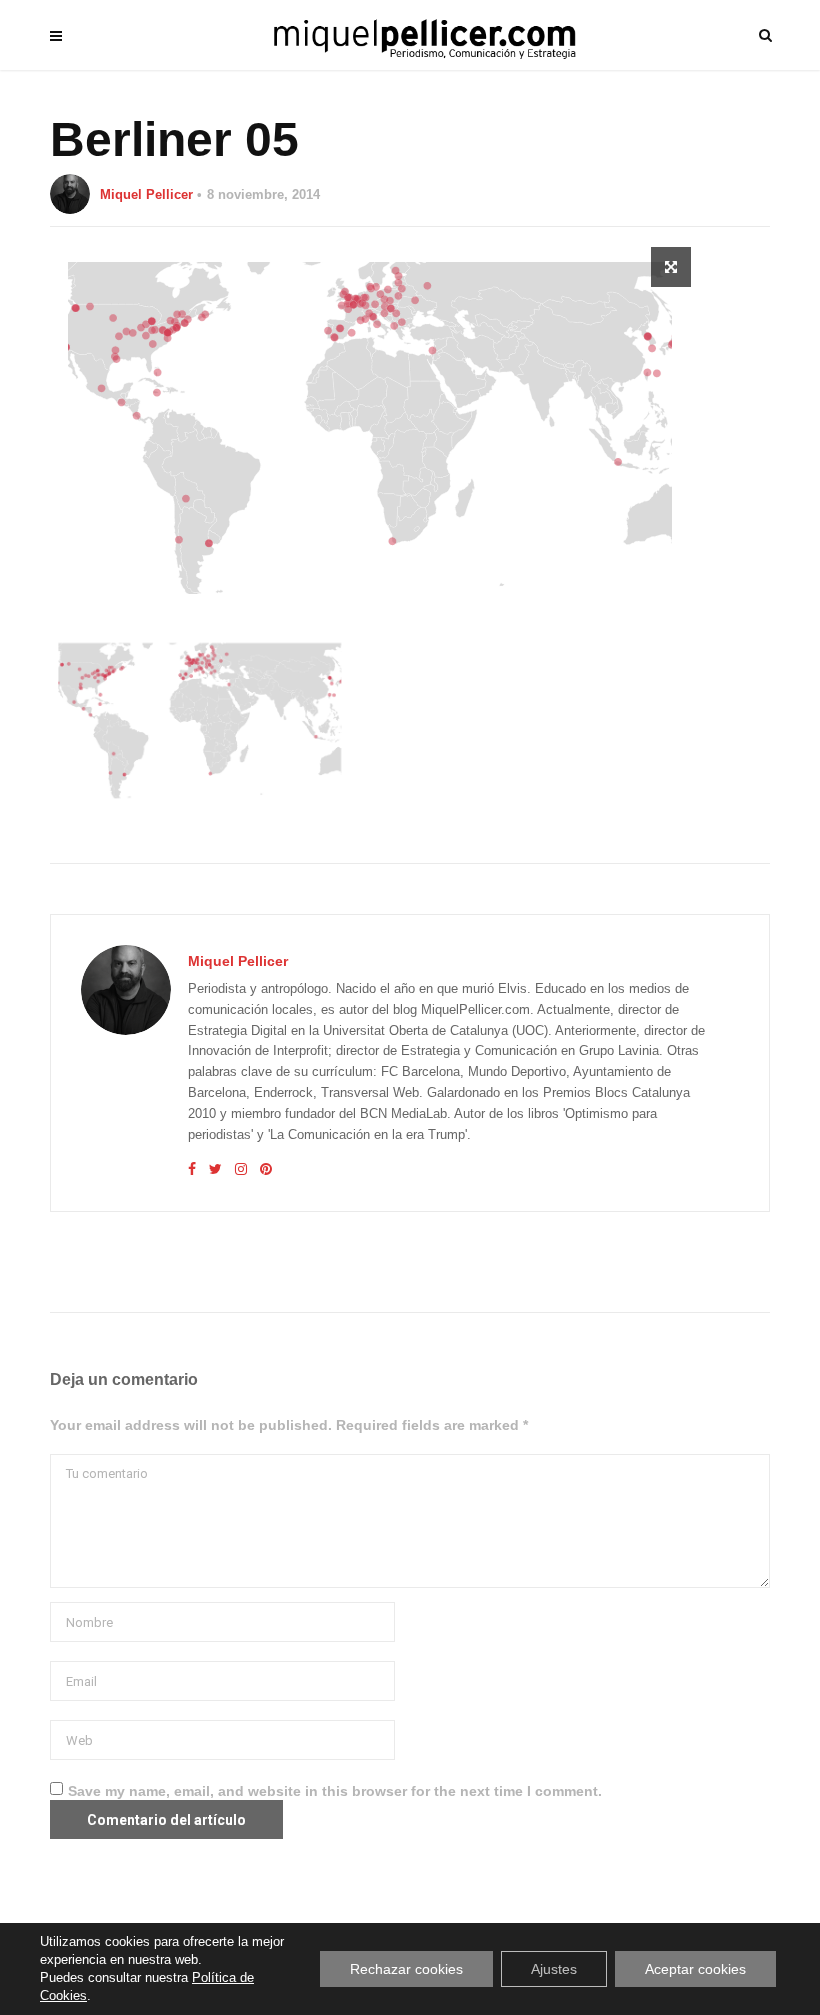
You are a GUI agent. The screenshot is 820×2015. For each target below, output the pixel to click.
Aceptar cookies (695, 1969)
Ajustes (554, 1969)
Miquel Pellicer (146, 194)
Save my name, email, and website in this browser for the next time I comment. (335, 1791)
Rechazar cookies (406, 1969)
